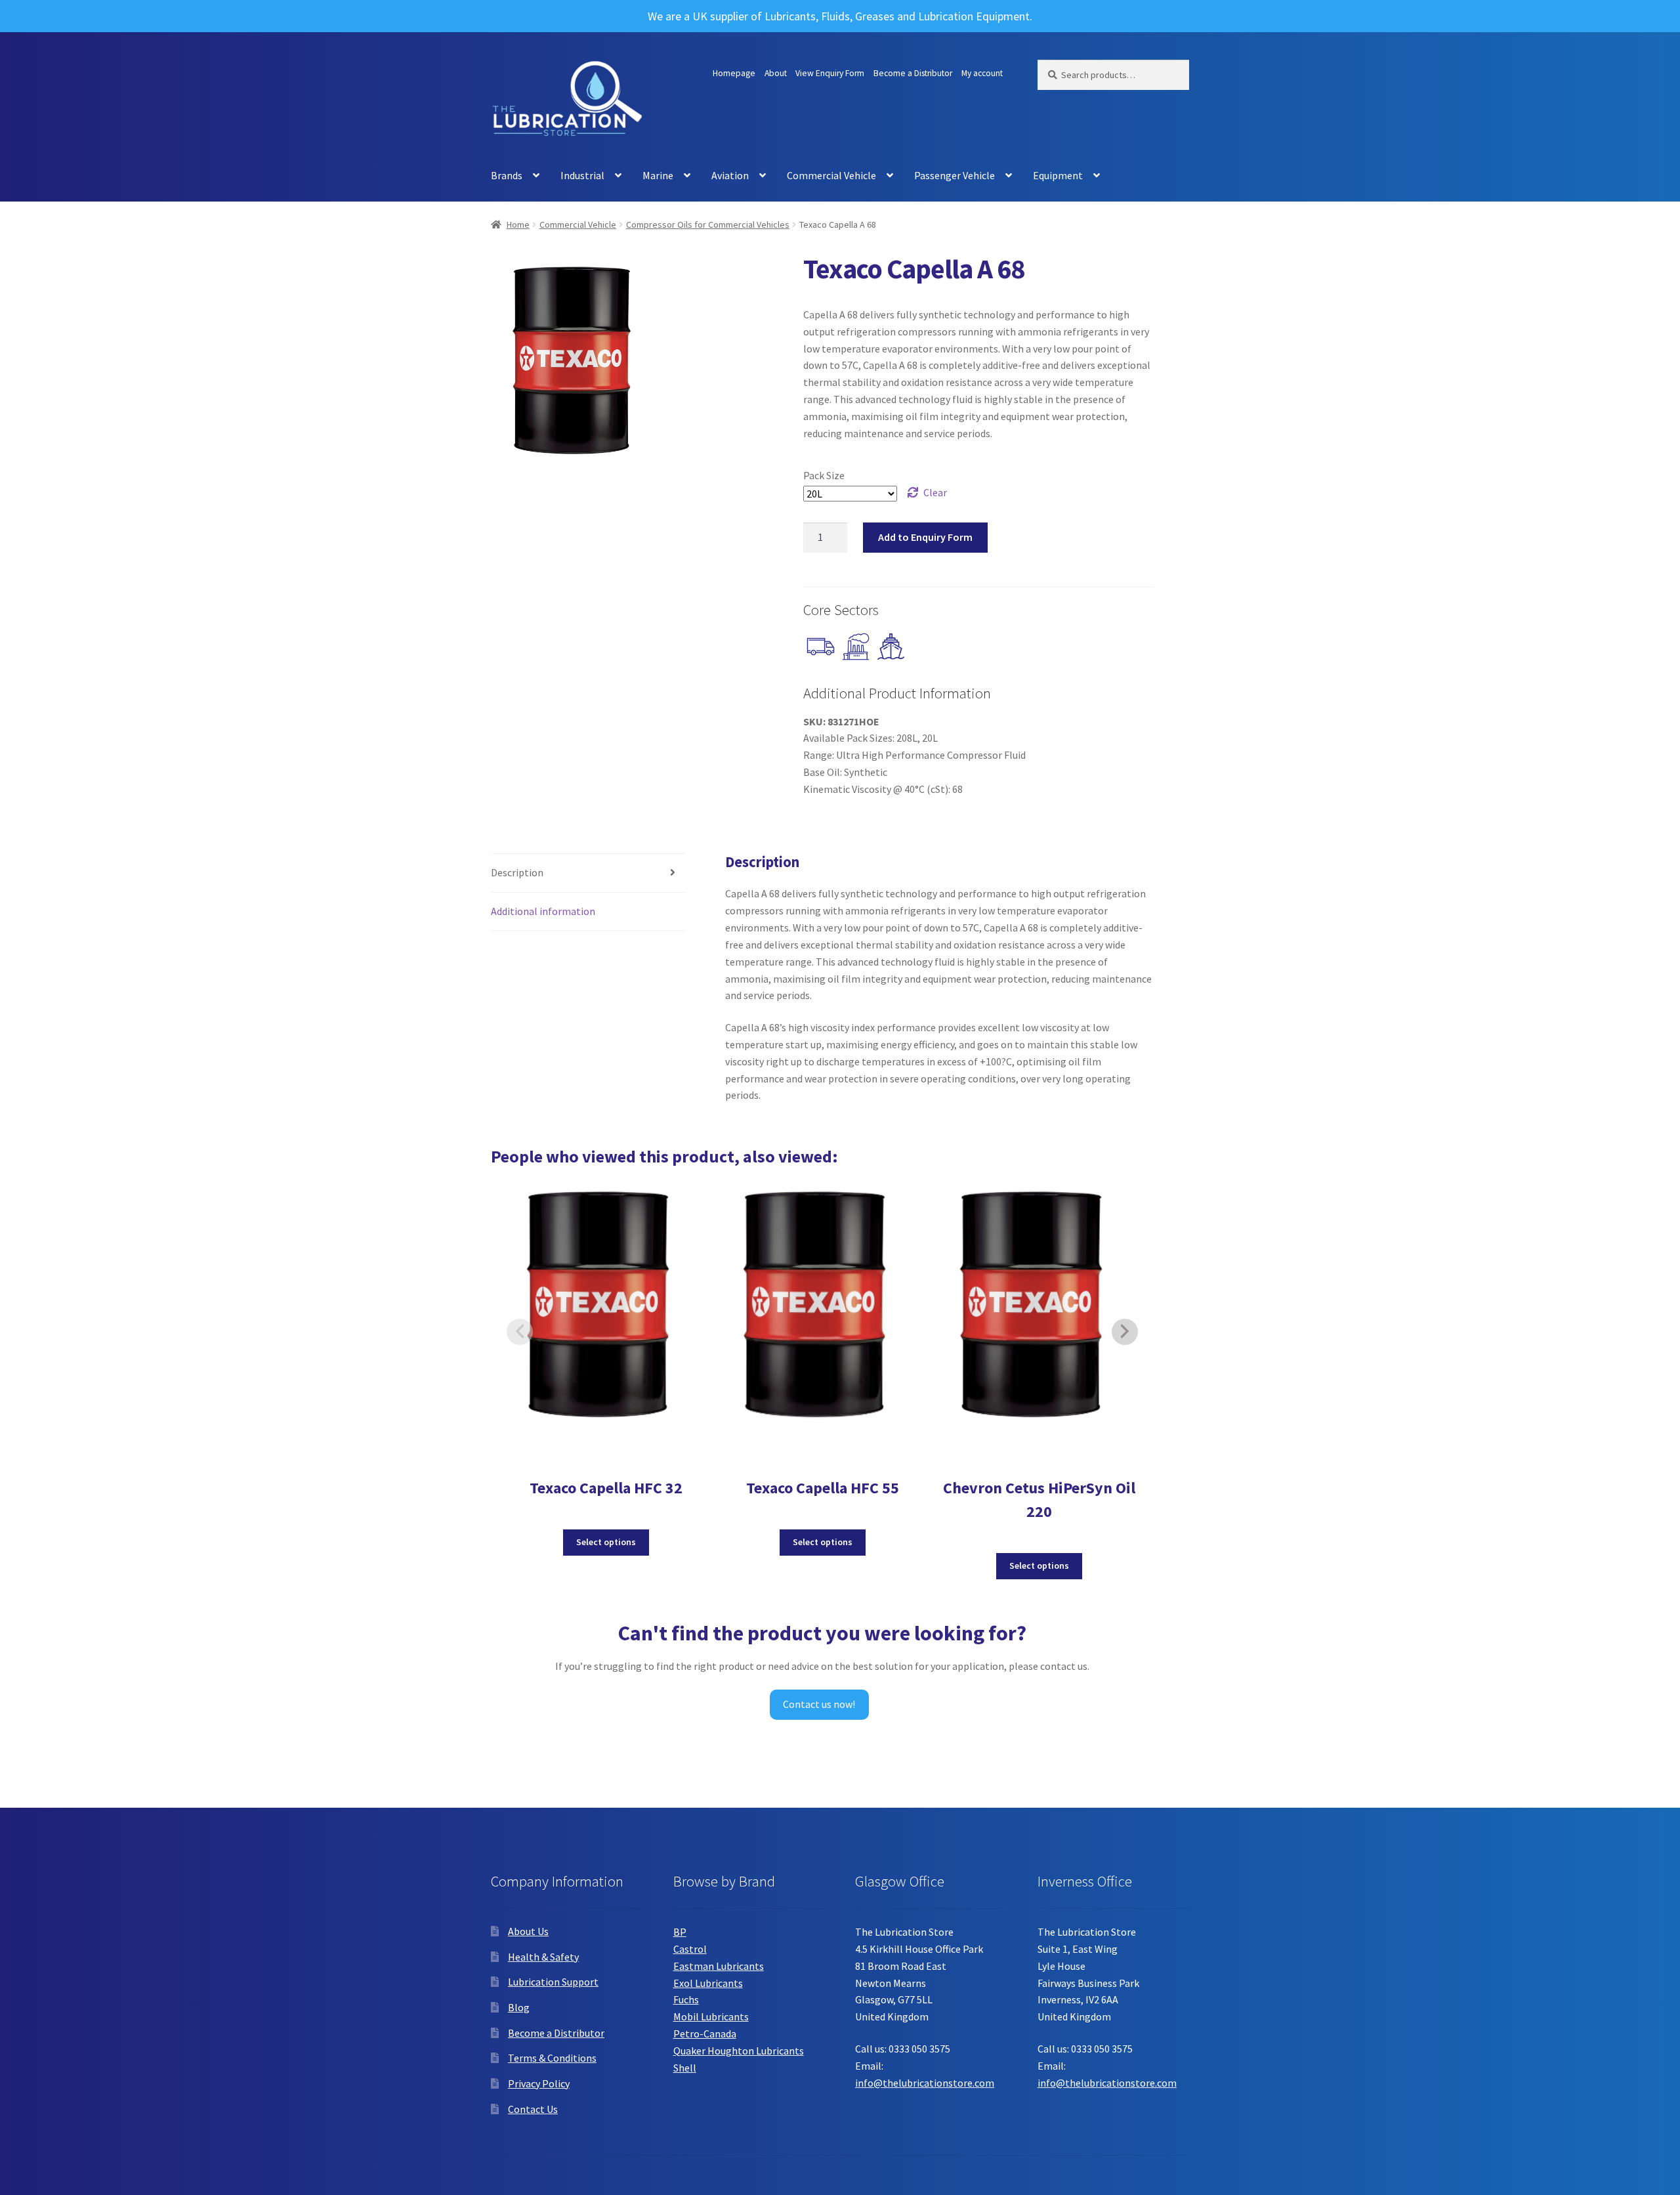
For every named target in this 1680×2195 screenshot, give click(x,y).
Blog (519, 2007)
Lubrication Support (553, 1982)
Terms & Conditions (552, 2058)
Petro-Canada (705, 2034)
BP (680, 1932)
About (776, 73)
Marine (658, 175)
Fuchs (686, 1999)
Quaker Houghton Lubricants (739, 2051)
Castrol (690, 1949)
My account (982, 73)
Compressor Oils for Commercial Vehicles (708, 224)
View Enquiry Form (830, 73)
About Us (528, 1931)
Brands (507, 175)
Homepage (734, 73)
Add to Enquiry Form (925, 537)
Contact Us (533, 2109)
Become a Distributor (913, 73)
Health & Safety (543, 1957)
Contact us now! (819, 1704)
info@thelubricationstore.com (925, 2083)
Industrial (582, 175)
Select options (606, 1542)
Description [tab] (517, 872)
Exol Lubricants (708, 1983)
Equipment (1058, 175)
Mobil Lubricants (711, 2016)
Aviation (730, 175)
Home (518, 224)
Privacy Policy (539, 2083)
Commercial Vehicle (831, 175)
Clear (935, 492)
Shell (685, 2068)
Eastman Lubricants (719, 1966)
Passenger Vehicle (955, 175)
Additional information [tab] (543, 911)
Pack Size (824, 475)
